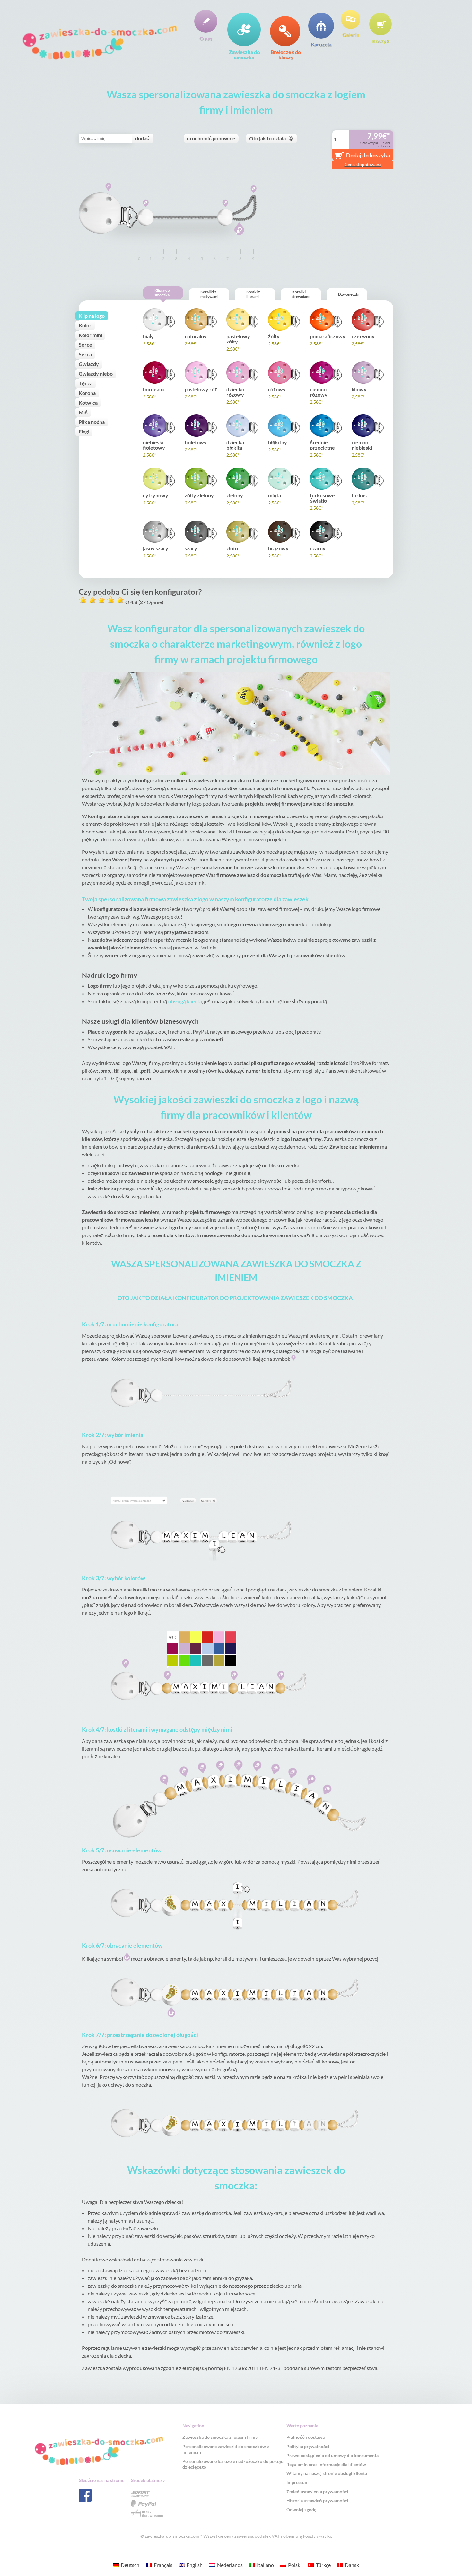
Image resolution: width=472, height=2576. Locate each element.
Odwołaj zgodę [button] (302, 2510)
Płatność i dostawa (306, 2437)
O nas (206, 38)
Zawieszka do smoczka (244, 54)
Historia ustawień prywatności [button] (317, 2501)
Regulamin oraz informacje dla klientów (326, 2464)
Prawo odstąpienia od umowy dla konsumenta (332, 2455)
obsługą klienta (185, 1001)
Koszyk (381, 41)
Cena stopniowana (363, 164)
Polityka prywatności (308, 2446)
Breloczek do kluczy (286, 54)
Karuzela (321, 44)
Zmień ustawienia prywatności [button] (317, 2492)
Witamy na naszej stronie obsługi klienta (327, 2473)
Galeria (351, 34)
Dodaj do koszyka (368, 155)
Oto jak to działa (267, 138)
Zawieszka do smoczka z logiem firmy (220, 2437)
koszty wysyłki (317, 2536)
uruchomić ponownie (211, 138)
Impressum (297, 2482)
